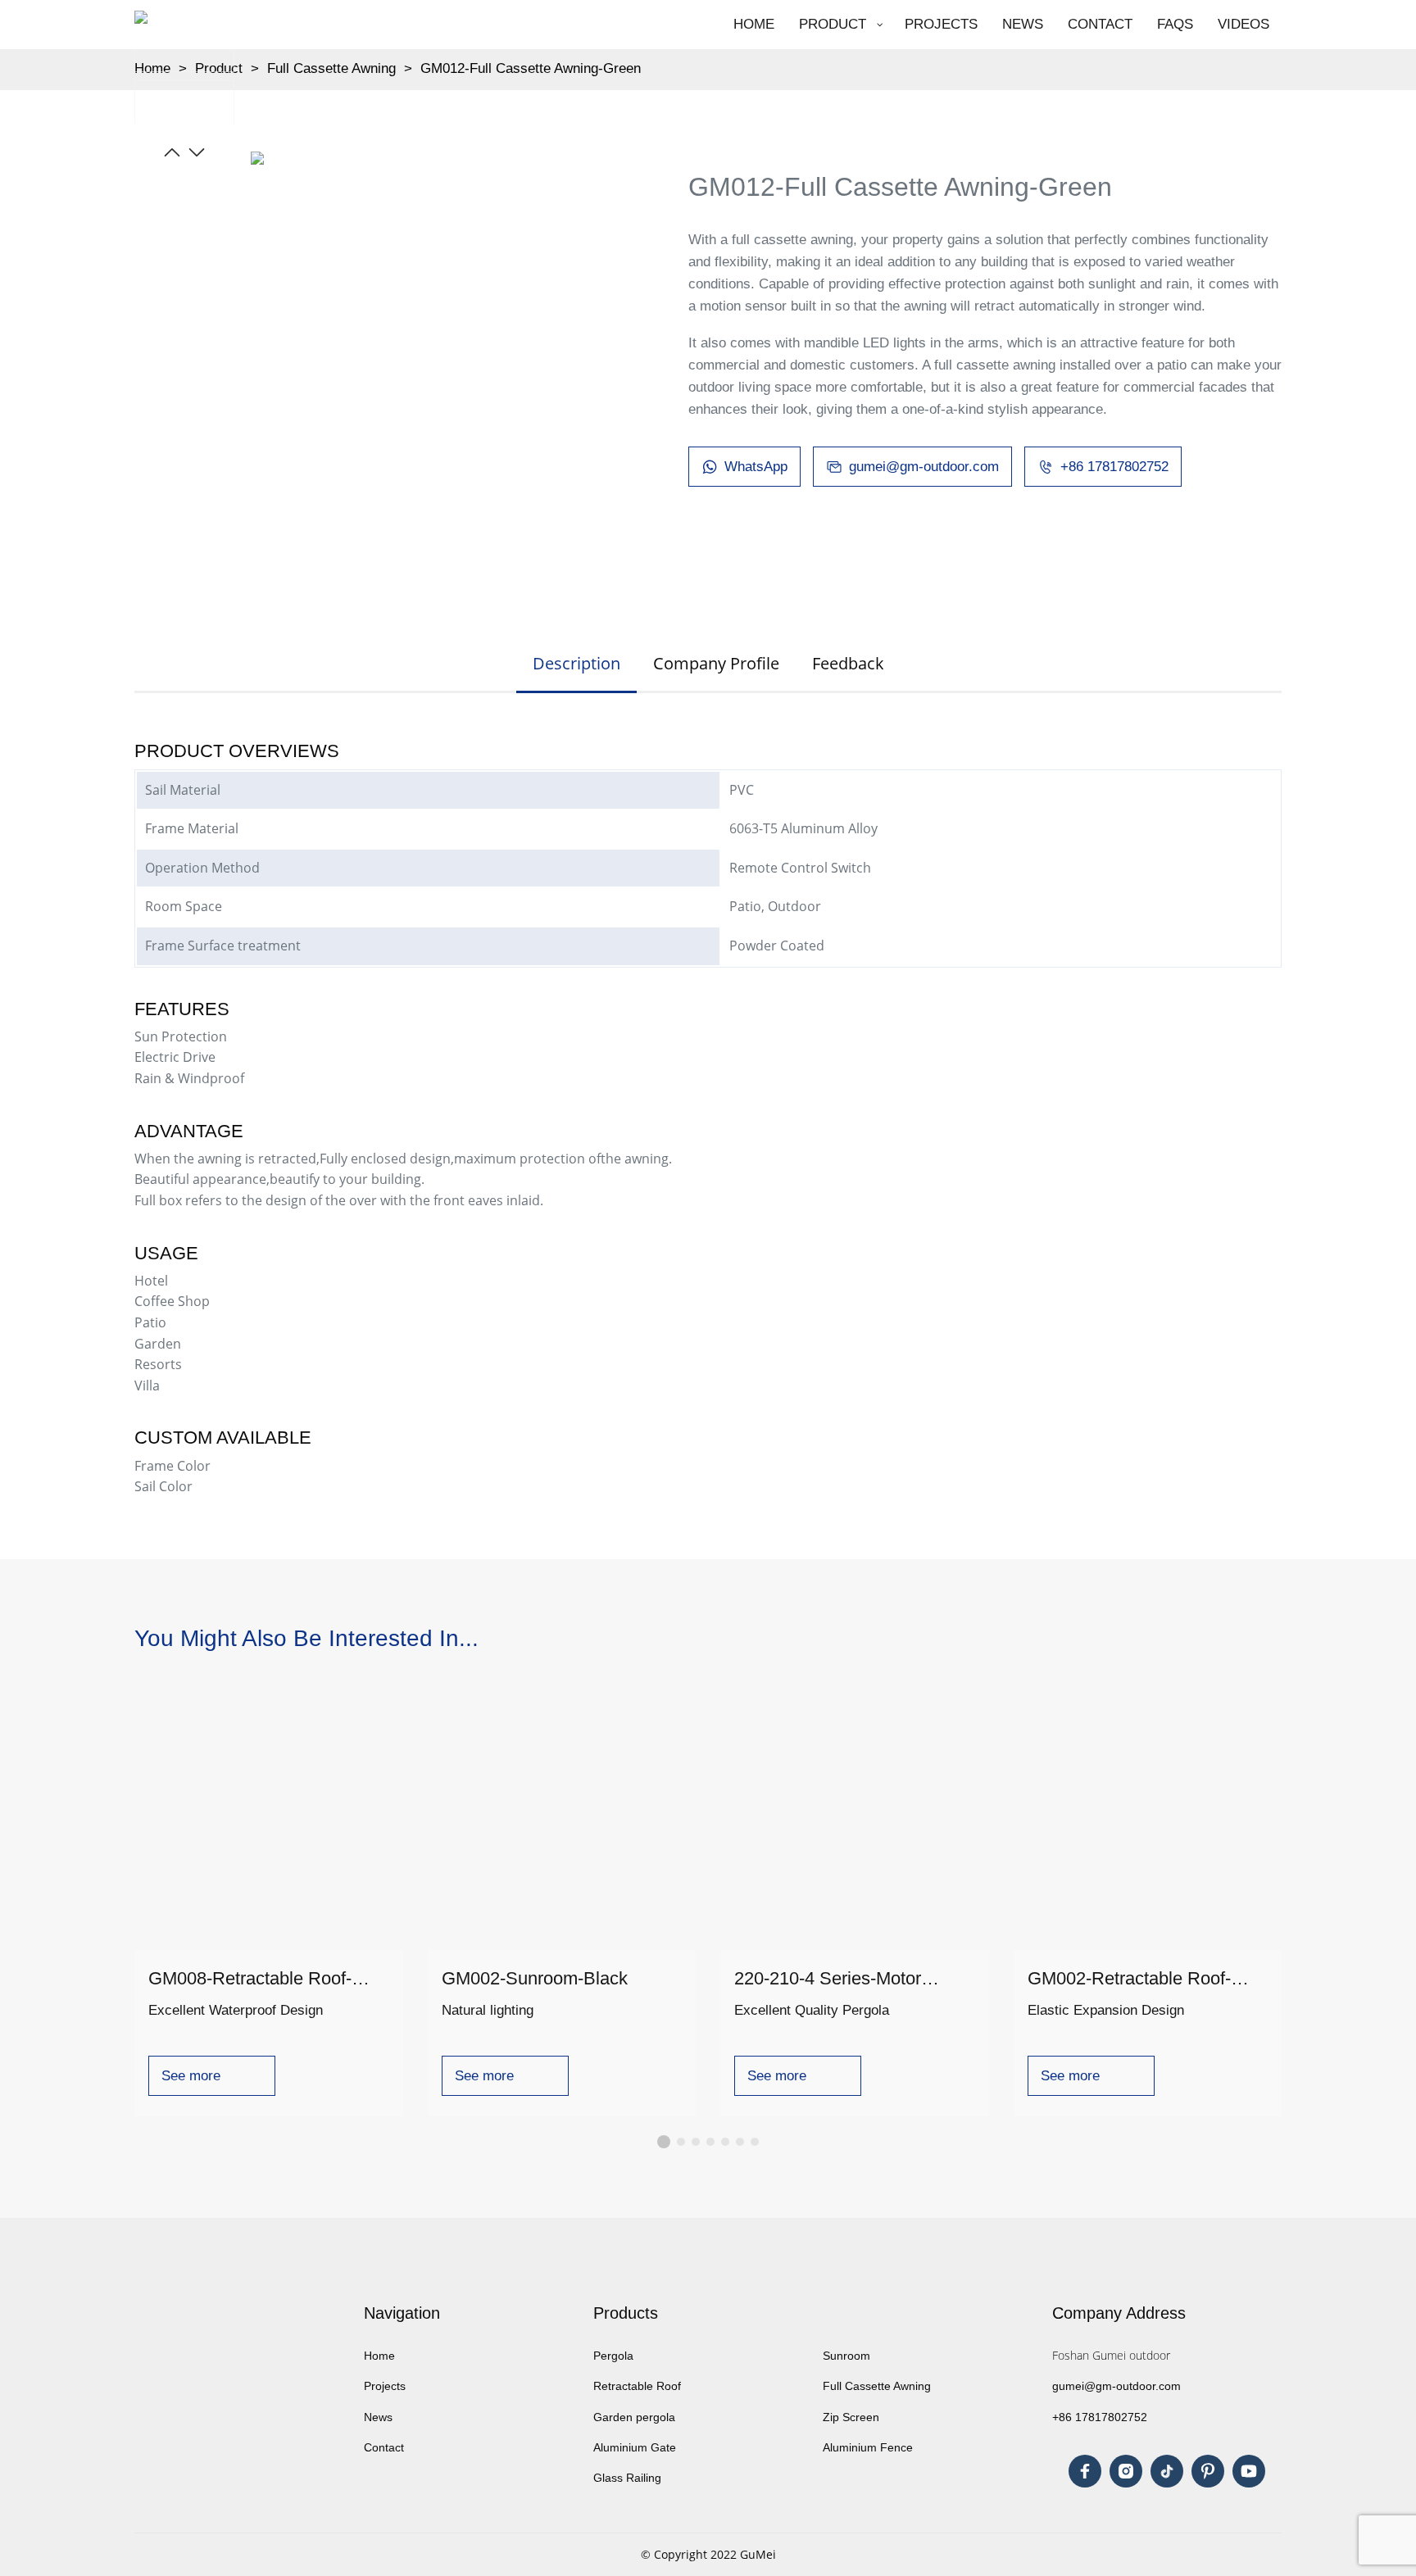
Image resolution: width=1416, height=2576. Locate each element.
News (378, 2417)
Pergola (613, 2356)
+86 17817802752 (1100, 2417)
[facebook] (1085, 2471)
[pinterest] (1208, 2471)
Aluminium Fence (868, 2447)
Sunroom (846, 2356)
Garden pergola (634, 2417)
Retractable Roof (637, 2386)
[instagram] (1126, 2471)
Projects (386, 2386)
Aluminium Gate (635, 2447)
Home (379, 2356)
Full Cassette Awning (331, 68)
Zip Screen (851, 2417)
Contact (386, 2447)
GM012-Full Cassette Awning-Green (531, 68)
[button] (172, 152)
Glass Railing (627, 2478)
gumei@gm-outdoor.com (1116, 2386)
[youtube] (1249, 2471)
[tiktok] (1167, 2471)
